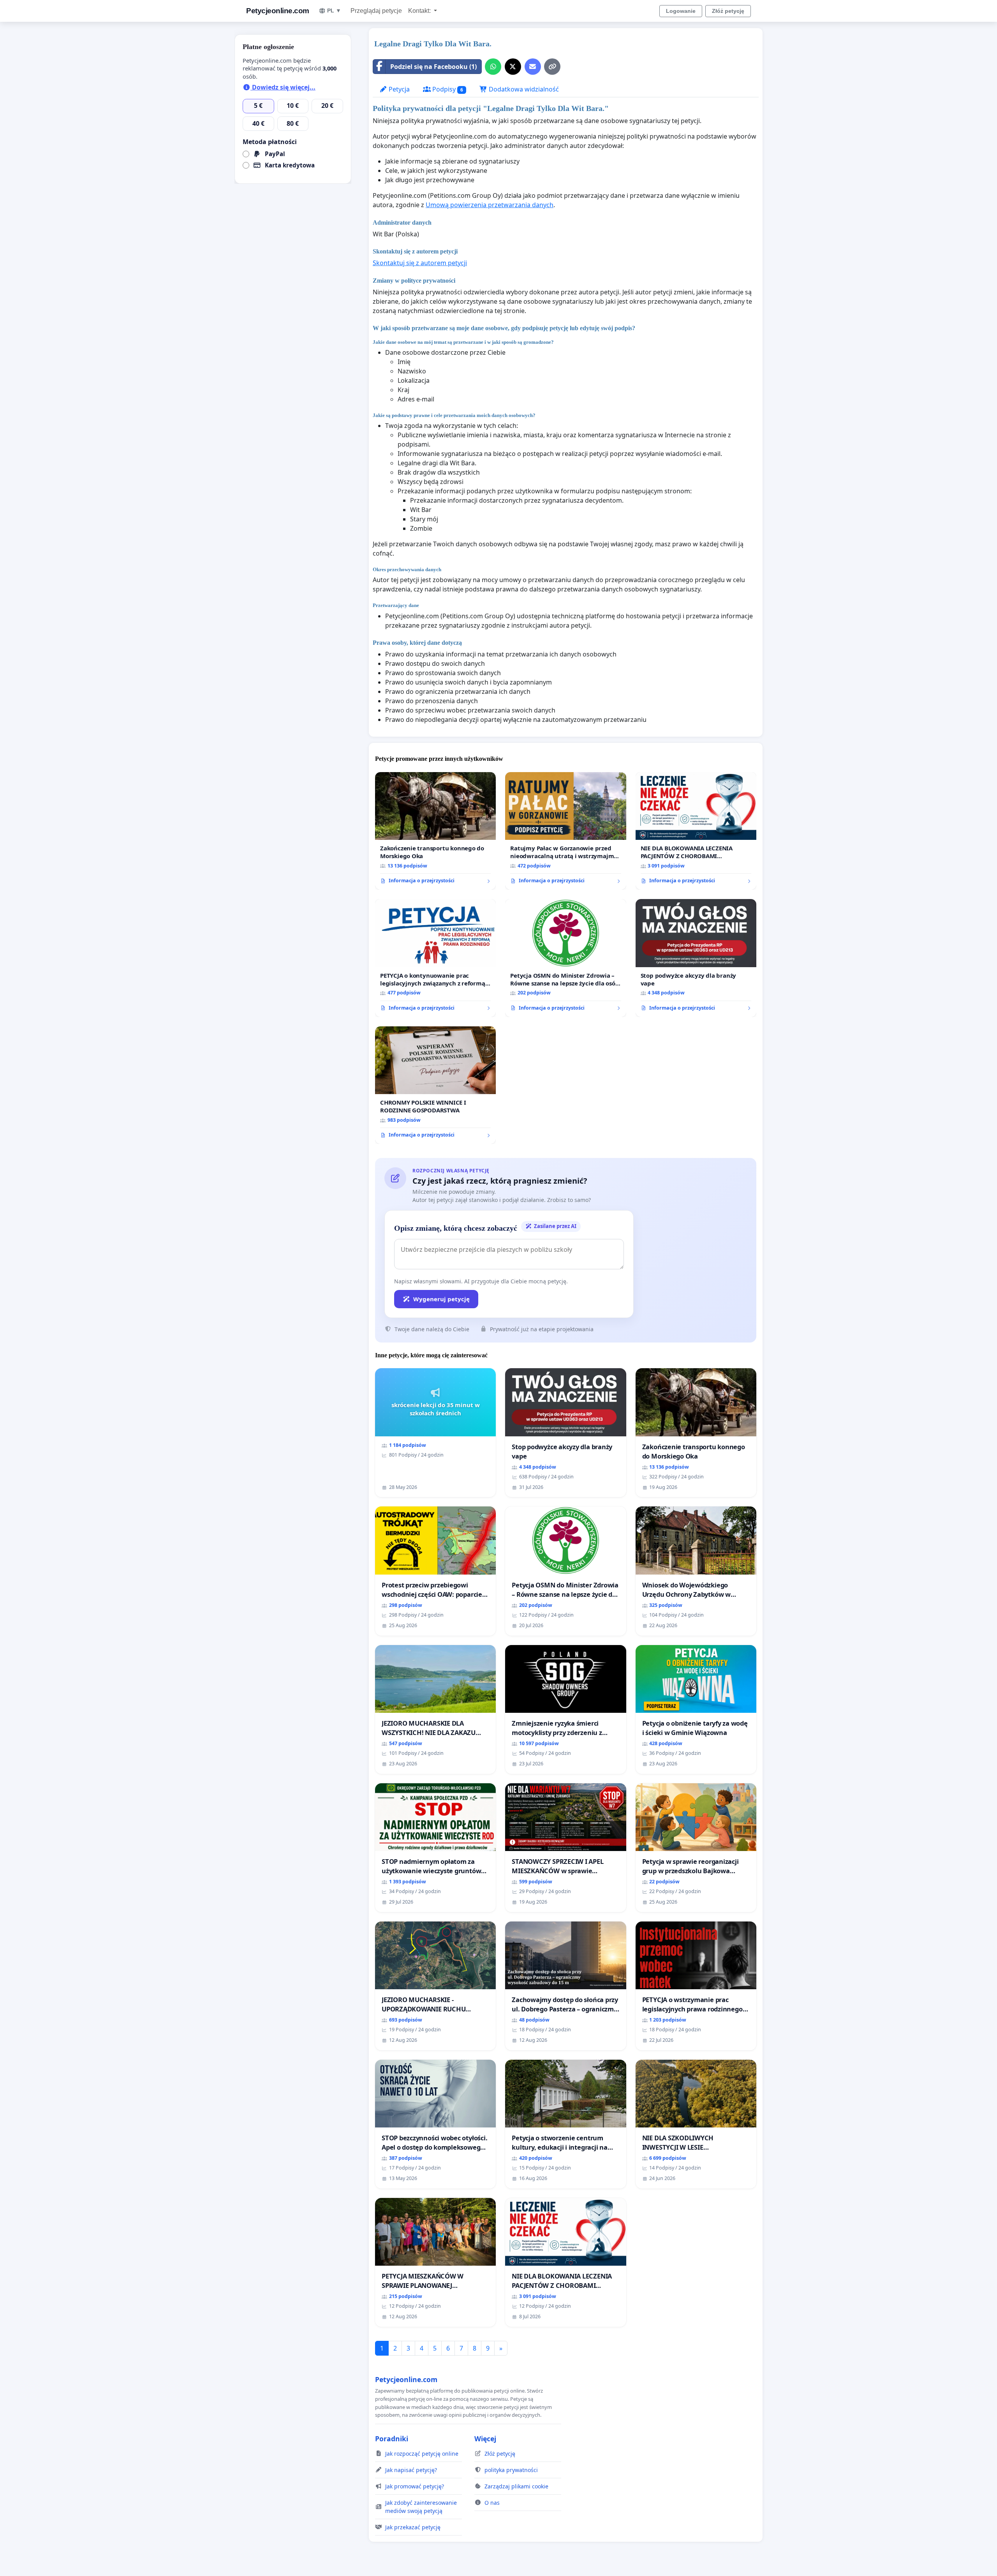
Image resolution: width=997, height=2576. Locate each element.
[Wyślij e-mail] (533, 67)
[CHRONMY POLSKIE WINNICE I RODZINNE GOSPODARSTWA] (435, 1085)
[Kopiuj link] (552, 67)
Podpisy (447, 89)
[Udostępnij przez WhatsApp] (493, 67)
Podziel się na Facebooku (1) (433, 67)
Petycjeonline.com (278, 11)
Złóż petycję (728, 11)
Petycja (398, 89)
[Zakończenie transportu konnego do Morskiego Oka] (435, 831)
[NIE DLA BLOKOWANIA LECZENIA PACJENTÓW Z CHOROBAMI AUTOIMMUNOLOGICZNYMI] (696, 831)
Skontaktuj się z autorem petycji (420, 263)
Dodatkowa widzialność (523, 89)
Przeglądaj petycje (376, 11)
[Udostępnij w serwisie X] (513, 67)
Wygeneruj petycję (441, 1299)
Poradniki (392, 2439)
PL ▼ (334, 11)
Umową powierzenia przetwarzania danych (490, 205)
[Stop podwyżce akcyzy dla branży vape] (696, 958)
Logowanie (681, 11)
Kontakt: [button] (420, 11)
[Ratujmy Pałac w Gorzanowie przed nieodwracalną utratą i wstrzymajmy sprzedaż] (565, 831)
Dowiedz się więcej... (283, 87)
